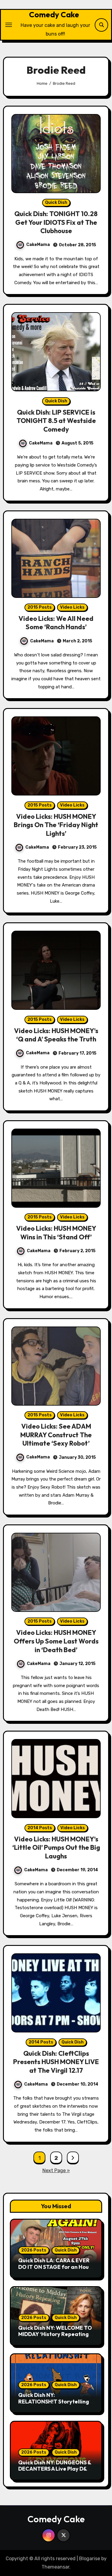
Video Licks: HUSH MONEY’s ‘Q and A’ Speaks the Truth (56, 1035)
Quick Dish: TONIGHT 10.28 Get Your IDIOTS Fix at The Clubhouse (56, 222)
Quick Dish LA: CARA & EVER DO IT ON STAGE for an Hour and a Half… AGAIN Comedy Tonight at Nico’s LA (55, 2270)
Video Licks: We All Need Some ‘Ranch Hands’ (56, 623)
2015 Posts (40, 607)
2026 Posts (34, 2250)
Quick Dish (56, 203)
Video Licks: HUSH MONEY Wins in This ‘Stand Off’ (56, 1233)
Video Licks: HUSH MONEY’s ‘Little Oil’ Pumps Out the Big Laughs (56, 1848)
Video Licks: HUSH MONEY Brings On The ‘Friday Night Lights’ (56, 825)
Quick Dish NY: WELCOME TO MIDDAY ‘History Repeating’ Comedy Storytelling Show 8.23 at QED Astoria (55, 2338)
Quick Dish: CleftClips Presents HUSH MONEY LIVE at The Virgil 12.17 (56, 2062)
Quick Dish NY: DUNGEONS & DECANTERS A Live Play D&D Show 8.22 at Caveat (55, 2469)
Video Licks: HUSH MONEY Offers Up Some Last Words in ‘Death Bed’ (56, 1641)
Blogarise (90, 2559)
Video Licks (72, 607)
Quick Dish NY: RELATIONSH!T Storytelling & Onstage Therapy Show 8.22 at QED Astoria (56, 2405)
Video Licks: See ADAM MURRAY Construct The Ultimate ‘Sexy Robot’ (56, 1435)
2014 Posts (40, 1828)
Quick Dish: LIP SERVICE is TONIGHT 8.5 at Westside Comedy (56, 421)
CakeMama (38, 245)
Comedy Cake (54, 14)
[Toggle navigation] (9, 25)
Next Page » (56, 2170)
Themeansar (55, 2567)
